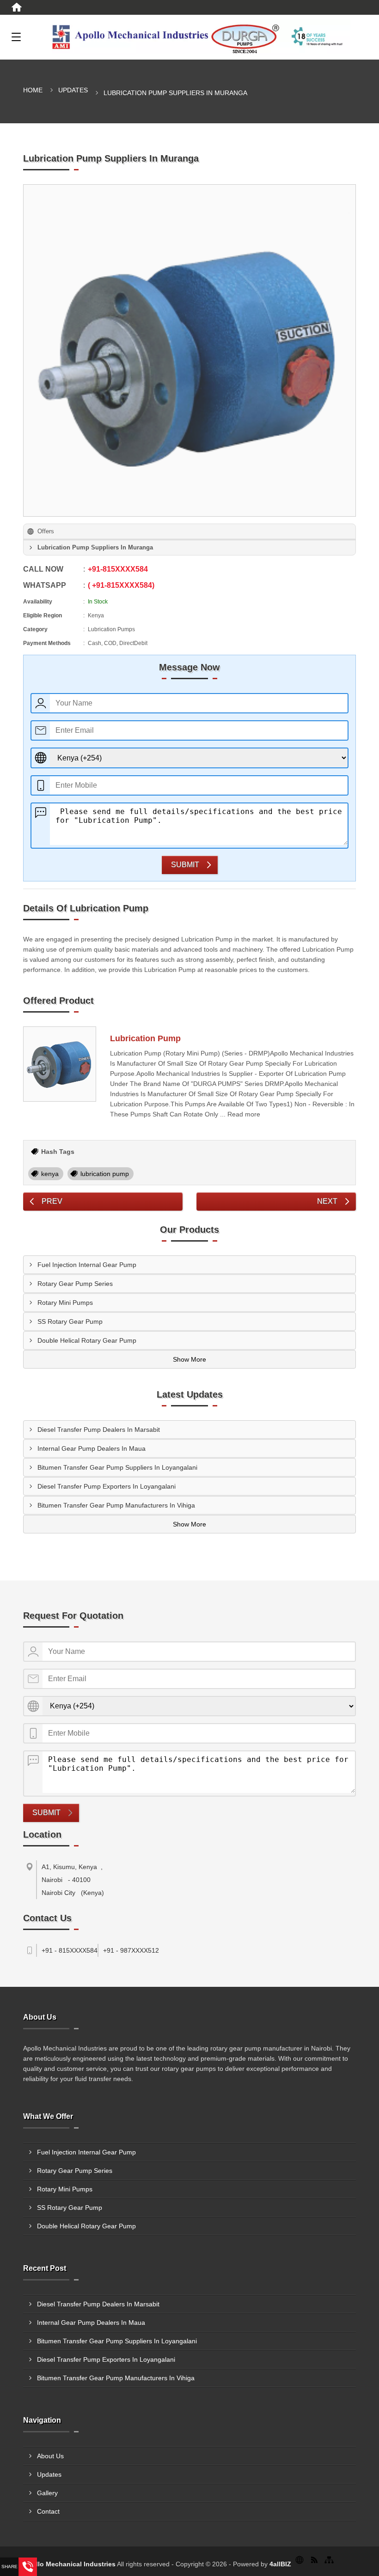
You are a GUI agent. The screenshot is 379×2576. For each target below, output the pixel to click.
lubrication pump (105, 1174)
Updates (73, 90)
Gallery (47, 2493)
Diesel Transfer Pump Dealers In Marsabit (99, 1430)
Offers (46, 531)
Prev (52, 1201)
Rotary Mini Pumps (65, 1303)
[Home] (17, 7)
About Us (50, 2456)
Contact (48, 2511)
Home (33, 90)
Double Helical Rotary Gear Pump (87, 1340)
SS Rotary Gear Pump (70, 1321)
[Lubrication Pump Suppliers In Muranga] (189, 350)
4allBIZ (280, 2564)
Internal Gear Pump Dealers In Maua (92, 1448)
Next (327, 1201)
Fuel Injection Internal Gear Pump (87, 1265)
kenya (50, 1174)
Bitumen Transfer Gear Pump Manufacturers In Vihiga (116, 1505)
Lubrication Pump (145, 1038)
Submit (185, 865)
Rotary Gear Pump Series (75, 1284)
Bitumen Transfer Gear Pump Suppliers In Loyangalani (117, 1467)
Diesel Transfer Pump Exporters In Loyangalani (107, 1486)
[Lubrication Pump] (60, 1064)
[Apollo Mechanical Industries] (201, 37)
